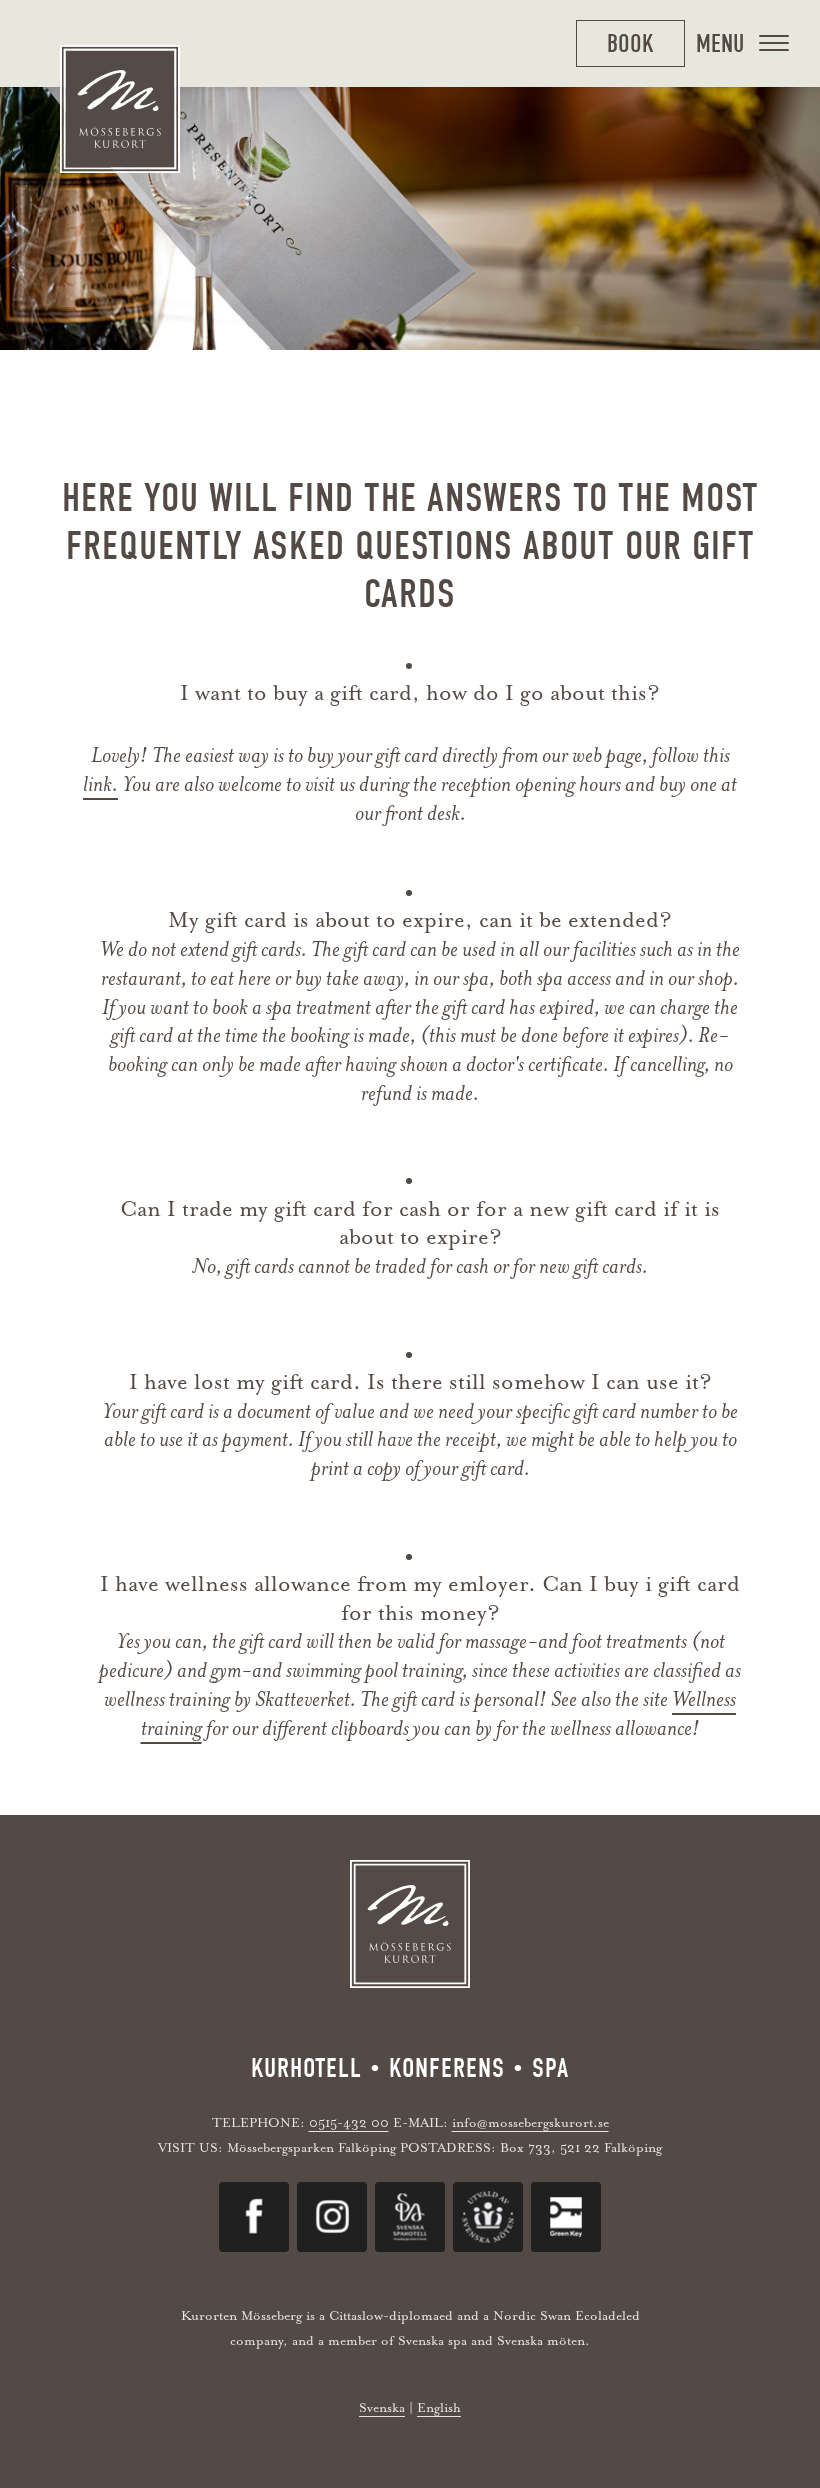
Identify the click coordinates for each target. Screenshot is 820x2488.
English (439, 2407)
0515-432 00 (349, 2122)
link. (100, 784)
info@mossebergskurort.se (530, 2122)
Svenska (382, 2407)
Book (630, 43)
